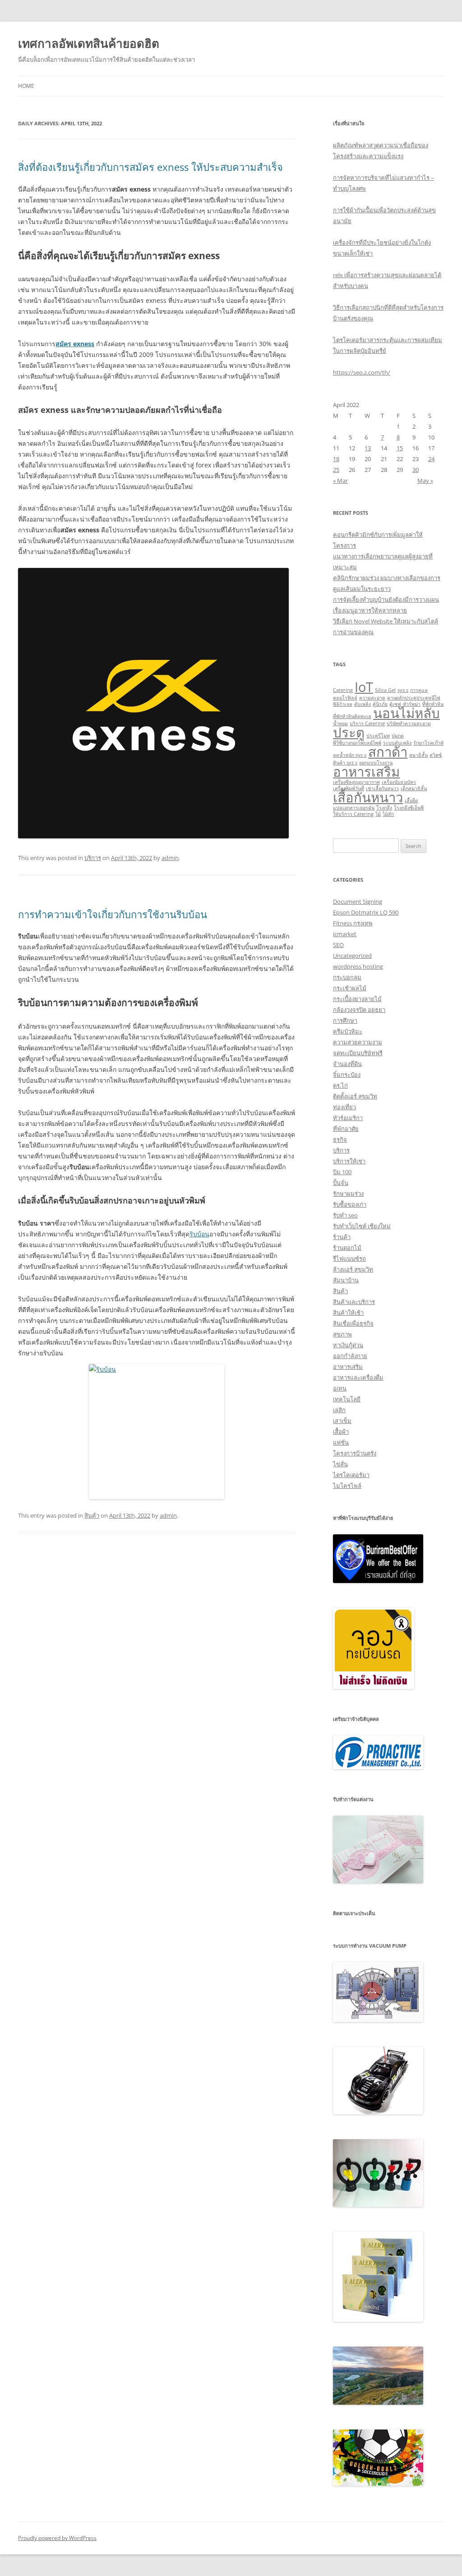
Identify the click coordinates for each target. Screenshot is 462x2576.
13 (368, 448)
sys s (403, 690)
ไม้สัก (388, 814)
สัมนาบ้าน (346, 1280)
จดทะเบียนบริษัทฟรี (358, 1053)
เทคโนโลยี (347, 1399)
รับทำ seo (345, 1215)
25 (336, 470)
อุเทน (340, 1388)
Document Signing (358, 901)
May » (425, 480)
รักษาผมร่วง (348, 1194)
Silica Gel (385, 690)
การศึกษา (345, 1020)
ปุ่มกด (398, 736)
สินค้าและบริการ (354, 1302)
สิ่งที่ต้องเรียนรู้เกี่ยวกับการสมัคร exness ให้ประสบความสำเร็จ (150, 167)
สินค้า (92, 1515)
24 (431, 459)
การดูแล (419, 690)
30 (416, 470)
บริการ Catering (367, 723)
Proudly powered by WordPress (57, 2538)
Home (26, 86)
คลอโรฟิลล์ (345, 698)
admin (170, 858)
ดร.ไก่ (340, 1085)
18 (336, 459)
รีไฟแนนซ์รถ (349, 1258)
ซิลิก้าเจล (343, 704)
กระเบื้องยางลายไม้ (357, 999)
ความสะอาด (372, 698)
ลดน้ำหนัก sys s (350, 755)
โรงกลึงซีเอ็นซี (409, 808)
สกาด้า (388, 752)
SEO (338, 945)
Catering (343, 690)
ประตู (349, 732)
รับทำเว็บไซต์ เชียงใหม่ (362, 1226)
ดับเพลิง (363, 704)
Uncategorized (352, 956)
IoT (364, 687)
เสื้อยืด (411, 801)
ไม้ (378, 814)
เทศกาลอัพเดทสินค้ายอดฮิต (89, 43)
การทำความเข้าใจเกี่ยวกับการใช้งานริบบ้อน (113, 914)
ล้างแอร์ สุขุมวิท (353, 1269)
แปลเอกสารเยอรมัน (354, 808)
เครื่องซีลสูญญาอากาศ (356, 782)
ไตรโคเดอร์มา (351, 1475)
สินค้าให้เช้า (348, 1313)
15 (400, 448)
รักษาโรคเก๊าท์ (428, 743)
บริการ (93, 858)
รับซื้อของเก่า (350, 1204)
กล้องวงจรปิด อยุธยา (359, 1010)
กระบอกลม (347, 977)
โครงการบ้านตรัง (355, 1453)
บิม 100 (342, 1172)
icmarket (345, 934)
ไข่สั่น (340, 1464)
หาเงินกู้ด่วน (348, 1345)
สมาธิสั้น (418, 755)
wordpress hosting (358, 966)
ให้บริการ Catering (353, 814)
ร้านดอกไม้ (347, 1248)
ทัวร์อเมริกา (348, 1118)
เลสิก (339, 1410)
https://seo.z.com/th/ (362, 372)
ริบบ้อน (199, 1234)
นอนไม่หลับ (407, 713)
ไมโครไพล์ (347, 1486)
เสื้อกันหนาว (368, 797)
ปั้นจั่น (341, 1183)
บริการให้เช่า (349, 1161)
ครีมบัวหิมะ (348, 1031)
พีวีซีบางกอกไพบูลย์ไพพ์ (357, 743)
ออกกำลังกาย (350, 1356)
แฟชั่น (341, 1442)
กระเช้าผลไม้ (350, 988)
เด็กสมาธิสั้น (414, 788)
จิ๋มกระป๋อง (347, 1075)
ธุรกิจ (340, 1139)
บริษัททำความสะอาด (409, 723)
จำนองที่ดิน (347, 1064)
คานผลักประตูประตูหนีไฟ (414, 698)
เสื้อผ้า (341, 1432)
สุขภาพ (342, 1334)
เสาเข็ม (342, 1421)
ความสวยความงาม (358, 1042)
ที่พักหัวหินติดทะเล (352, 716)
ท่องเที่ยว (344, 1107)
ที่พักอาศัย (346, 1129)
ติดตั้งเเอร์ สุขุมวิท (355, 1096)
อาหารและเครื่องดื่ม (358, 1377)
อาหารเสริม (366, 772)
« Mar (340, 480)
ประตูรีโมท (378, 736)
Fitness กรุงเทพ (353, 923)
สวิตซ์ (436, 755)
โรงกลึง (384, 808)
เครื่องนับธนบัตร (399, 782)
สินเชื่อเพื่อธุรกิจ (353, 1323)
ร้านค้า (342, 1237)
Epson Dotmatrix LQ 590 (366, 912)
